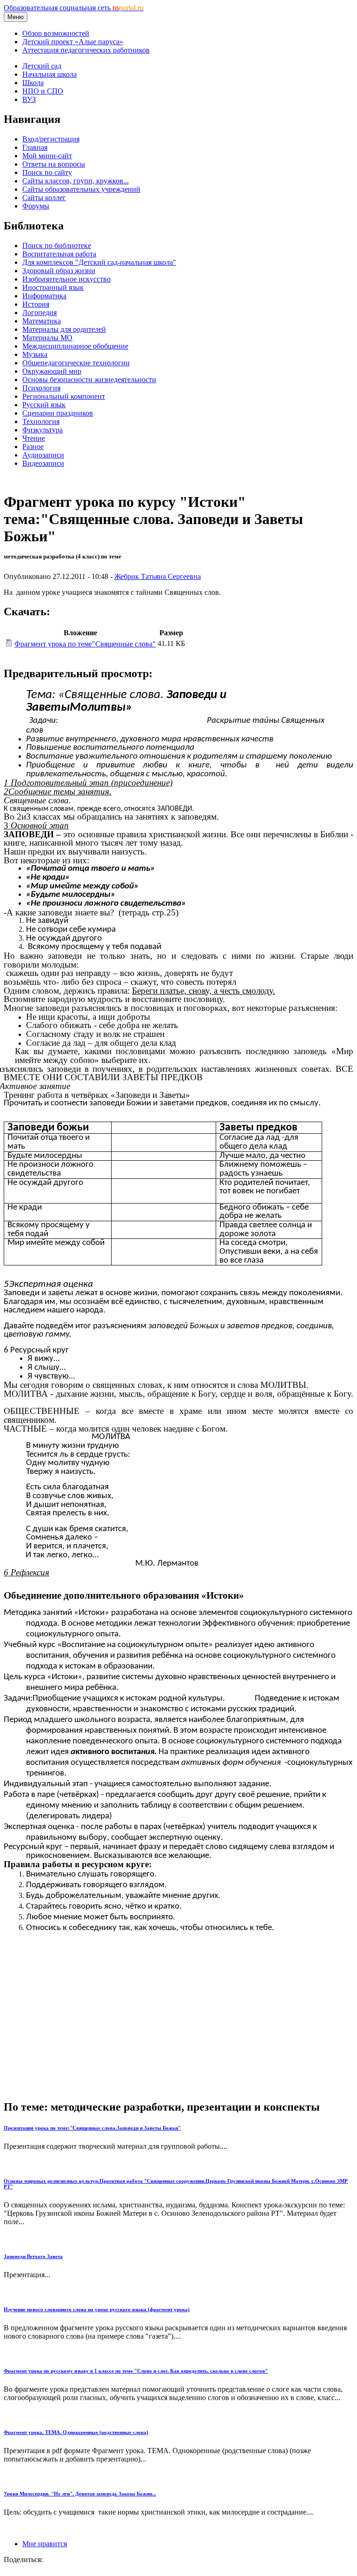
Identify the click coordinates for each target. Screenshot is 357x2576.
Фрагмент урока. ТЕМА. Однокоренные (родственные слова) (76, 2432)
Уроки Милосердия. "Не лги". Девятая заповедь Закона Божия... (80, 2494)
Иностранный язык (53, 287)
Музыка (35, 354)
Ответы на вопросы (54, 164)
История (36, 304)
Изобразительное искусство (66, 279)
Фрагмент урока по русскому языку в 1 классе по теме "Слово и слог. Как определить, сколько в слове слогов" (136, 2371)
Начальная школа (50, 74)
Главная (35, 147)
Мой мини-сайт (47, 156)
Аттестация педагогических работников (86, 50)
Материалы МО (47, 338)
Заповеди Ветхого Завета (33, 2256)
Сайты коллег (44, 198)
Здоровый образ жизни (59, 271)
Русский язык (44, 405)
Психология (41, 388)
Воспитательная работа (59, 254)
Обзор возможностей (56, 33)
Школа (33, 83)
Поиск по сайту (47, 172)
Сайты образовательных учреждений (81, 189)
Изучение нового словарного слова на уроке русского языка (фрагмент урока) (97, 2309)
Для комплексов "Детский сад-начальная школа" (99, 262)
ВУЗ (29, 99)
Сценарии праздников (58, 413)
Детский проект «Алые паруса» (73, 42)
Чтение (34, 438)
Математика (42, 321)
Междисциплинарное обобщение (75, 346)
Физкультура (43, 430)
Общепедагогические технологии (76, 363)
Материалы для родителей (64, 329)
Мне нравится (45, 2544)
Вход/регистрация (51, 139)
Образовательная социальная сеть (74, 8)
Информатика (44, 296)
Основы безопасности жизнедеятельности (89, 380)
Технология (41, 421)
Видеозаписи (43, 463)
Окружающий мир (52, 371)
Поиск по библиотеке (57, 245)
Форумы (36, 206)
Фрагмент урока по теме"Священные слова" (85, 644)
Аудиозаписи (43, 455)
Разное (33, 447)
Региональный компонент (64, 396)
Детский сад (42, 66)
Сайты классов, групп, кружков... (76, 181)
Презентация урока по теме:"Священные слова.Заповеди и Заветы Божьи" (92, 2128)
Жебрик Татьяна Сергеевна (158, 576)
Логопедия (40, 313)
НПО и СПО (43, 91)
